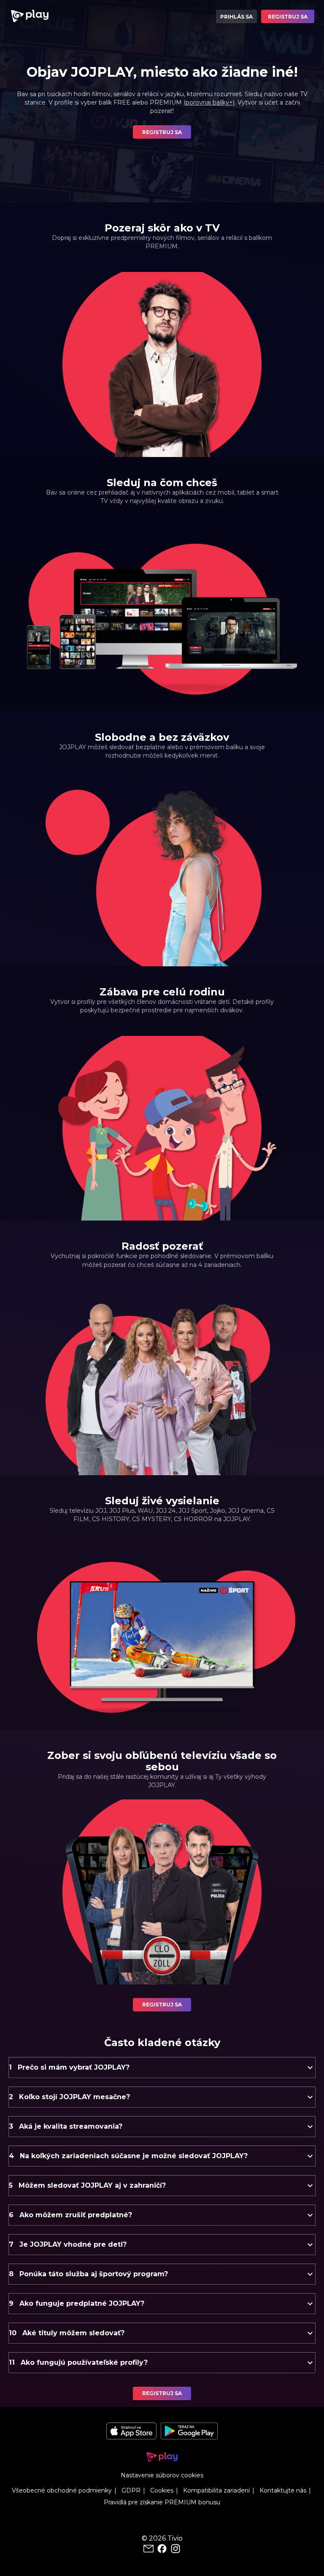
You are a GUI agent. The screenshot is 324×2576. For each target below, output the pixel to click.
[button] (162, 2068)
